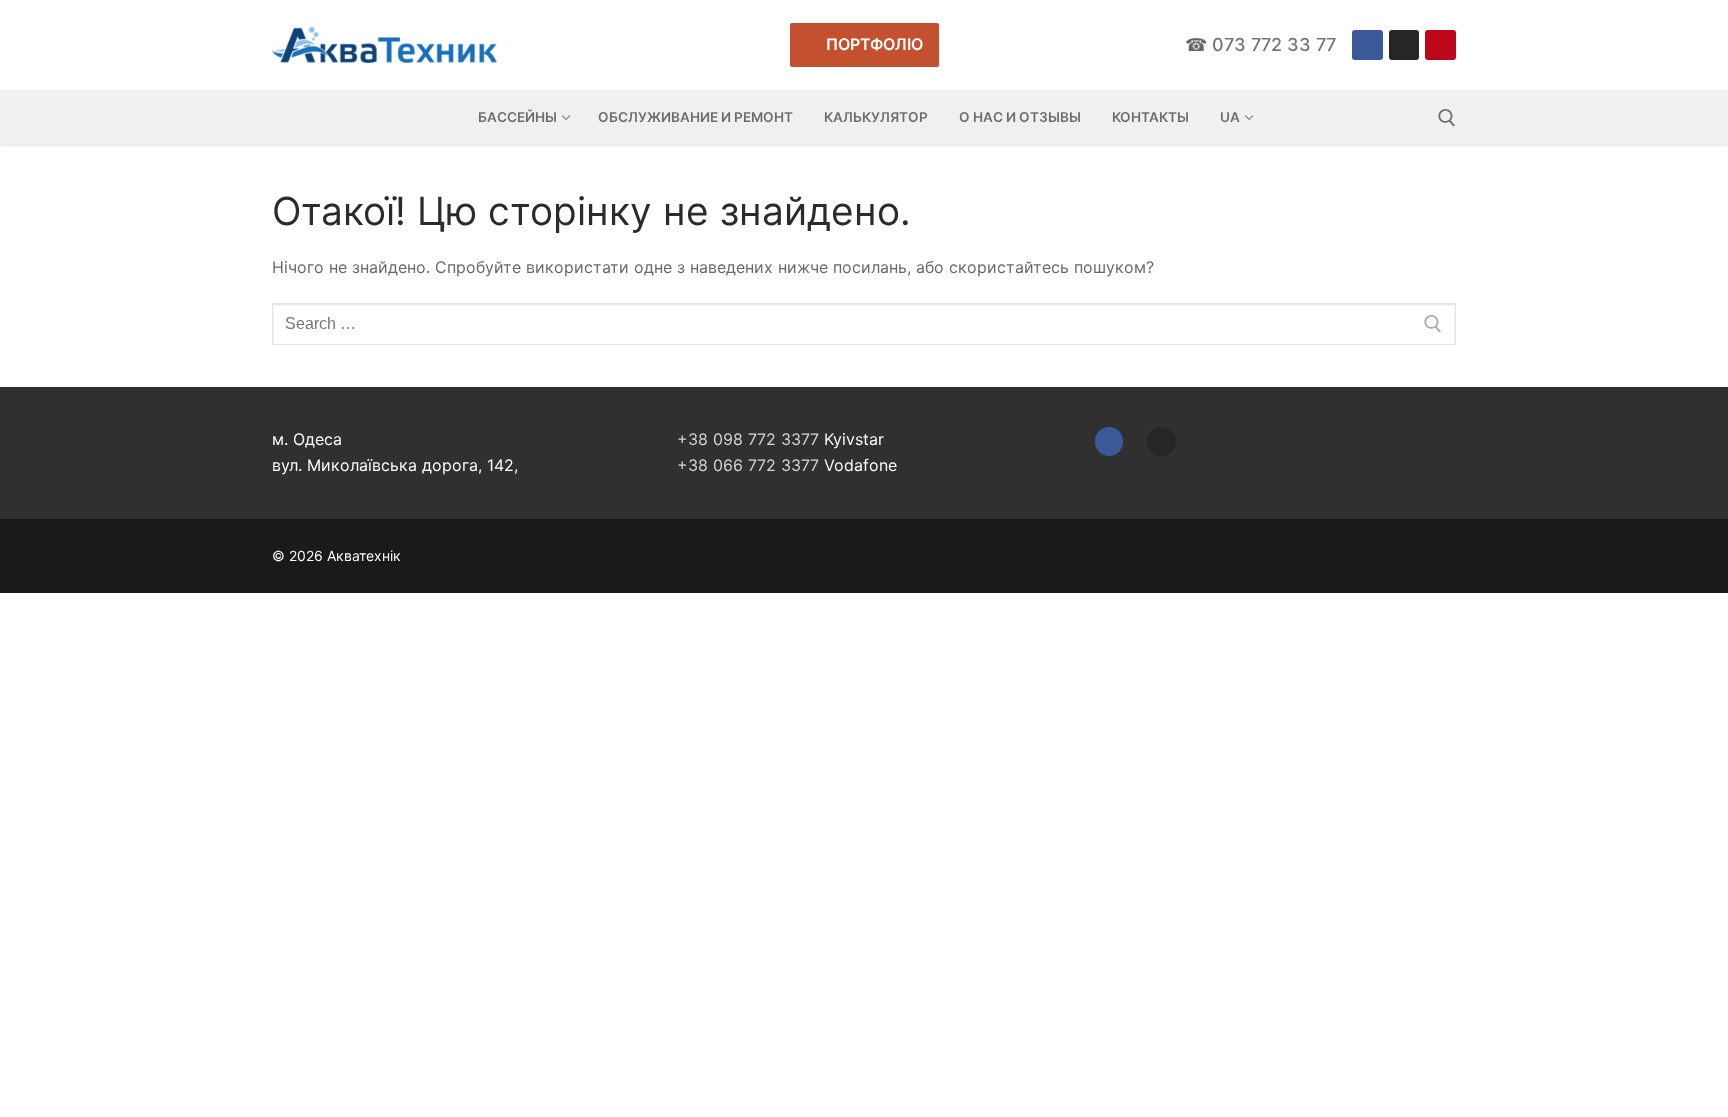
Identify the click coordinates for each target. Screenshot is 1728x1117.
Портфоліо (872, 44)
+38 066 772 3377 (748, 465)
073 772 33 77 (1274, 44)
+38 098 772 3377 (748, 439)
